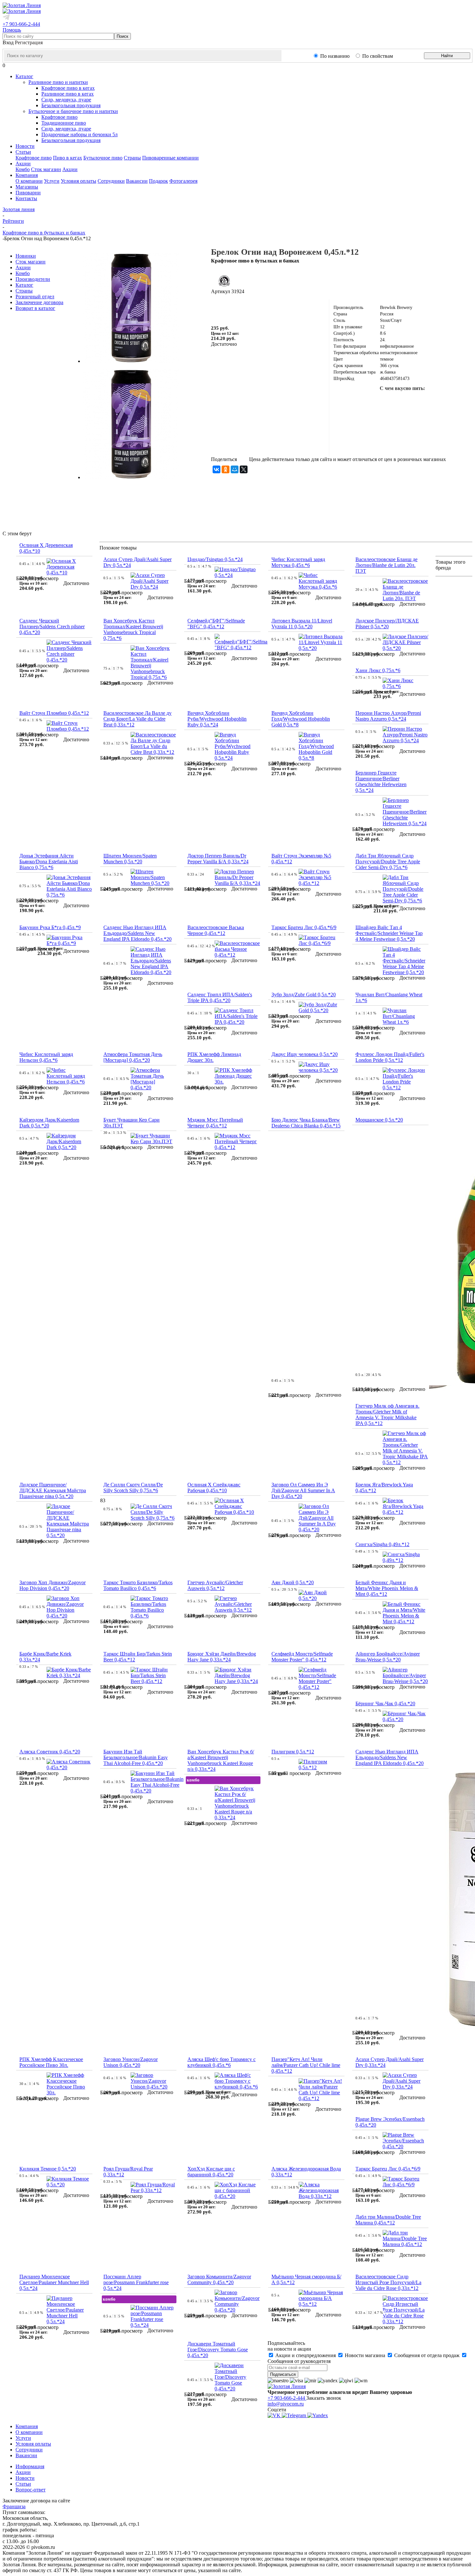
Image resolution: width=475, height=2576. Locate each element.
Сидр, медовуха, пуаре (66, 100)
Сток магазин (46, 169)
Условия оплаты (79, 181)
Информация (30, 2466)
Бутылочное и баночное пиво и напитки (73, 111)
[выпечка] (382, 442)
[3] (231, 308)
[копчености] (351, 422)
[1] (215, 308)
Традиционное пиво (64, 123)
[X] (244, 469)
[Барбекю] (454, 401)
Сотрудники (111, 181)
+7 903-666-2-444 (21, 24)
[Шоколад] (413, 422)
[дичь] (392, 422)
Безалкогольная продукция (71, 105)
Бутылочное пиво (103, 158)
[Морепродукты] (351, 401)
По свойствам (378, 56)
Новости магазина (365, 2355)
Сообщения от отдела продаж (427, 2355)
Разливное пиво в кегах (68, 94)
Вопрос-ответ (31, 2490)
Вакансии (137, 181)
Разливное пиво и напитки (58, 82)
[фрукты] (402, 442)
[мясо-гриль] (433, 401)
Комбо (23, 169)
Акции (70, 169)
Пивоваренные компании (170, 158)
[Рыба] (371, 401)
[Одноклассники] (226, 469)
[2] (223, 308)
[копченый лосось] (392, 401)
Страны (132, 158)
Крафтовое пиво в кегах (68, 88)
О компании (29, 181)
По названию (335, 56)
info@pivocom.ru (286, 2404)
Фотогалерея (183, 181)
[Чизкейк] (423, 442)
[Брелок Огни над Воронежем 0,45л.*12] (131, 361)
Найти (447, 56)
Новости (25, 2478)
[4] (238, 308)
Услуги (52, 181)
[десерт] (454, 422)
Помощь (12, 30)
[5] (246, 308)
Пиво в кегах (68, 158)
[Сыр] (433, 422)
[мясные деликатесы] (371, 422)
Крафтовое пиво (59, 117)
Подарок (158, 181)
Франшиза (14, 2506)
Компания (27, 2426)
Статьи (23, 2484)
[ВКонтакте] (216, 469)
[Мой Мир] (235, 469)
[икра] (413, 401)
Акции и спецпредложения (306, 2355)
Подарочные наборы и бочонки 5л (79, 134)
